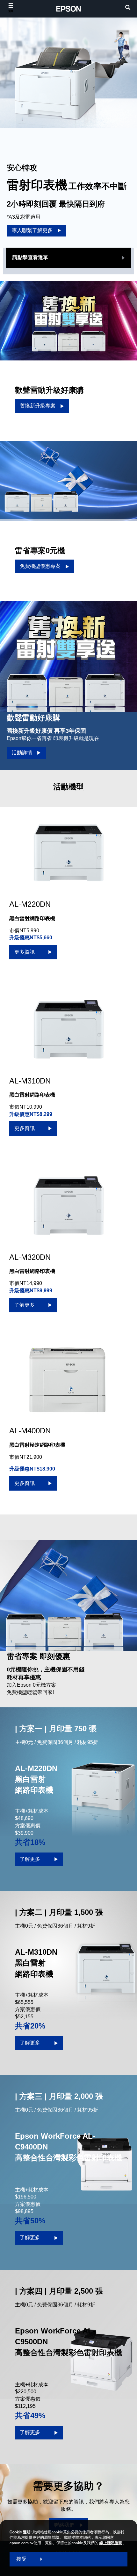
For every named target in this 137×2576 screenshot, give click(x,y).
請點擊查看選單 (30, 257)
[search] (128, 8)
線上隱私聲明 (111, 2543)
